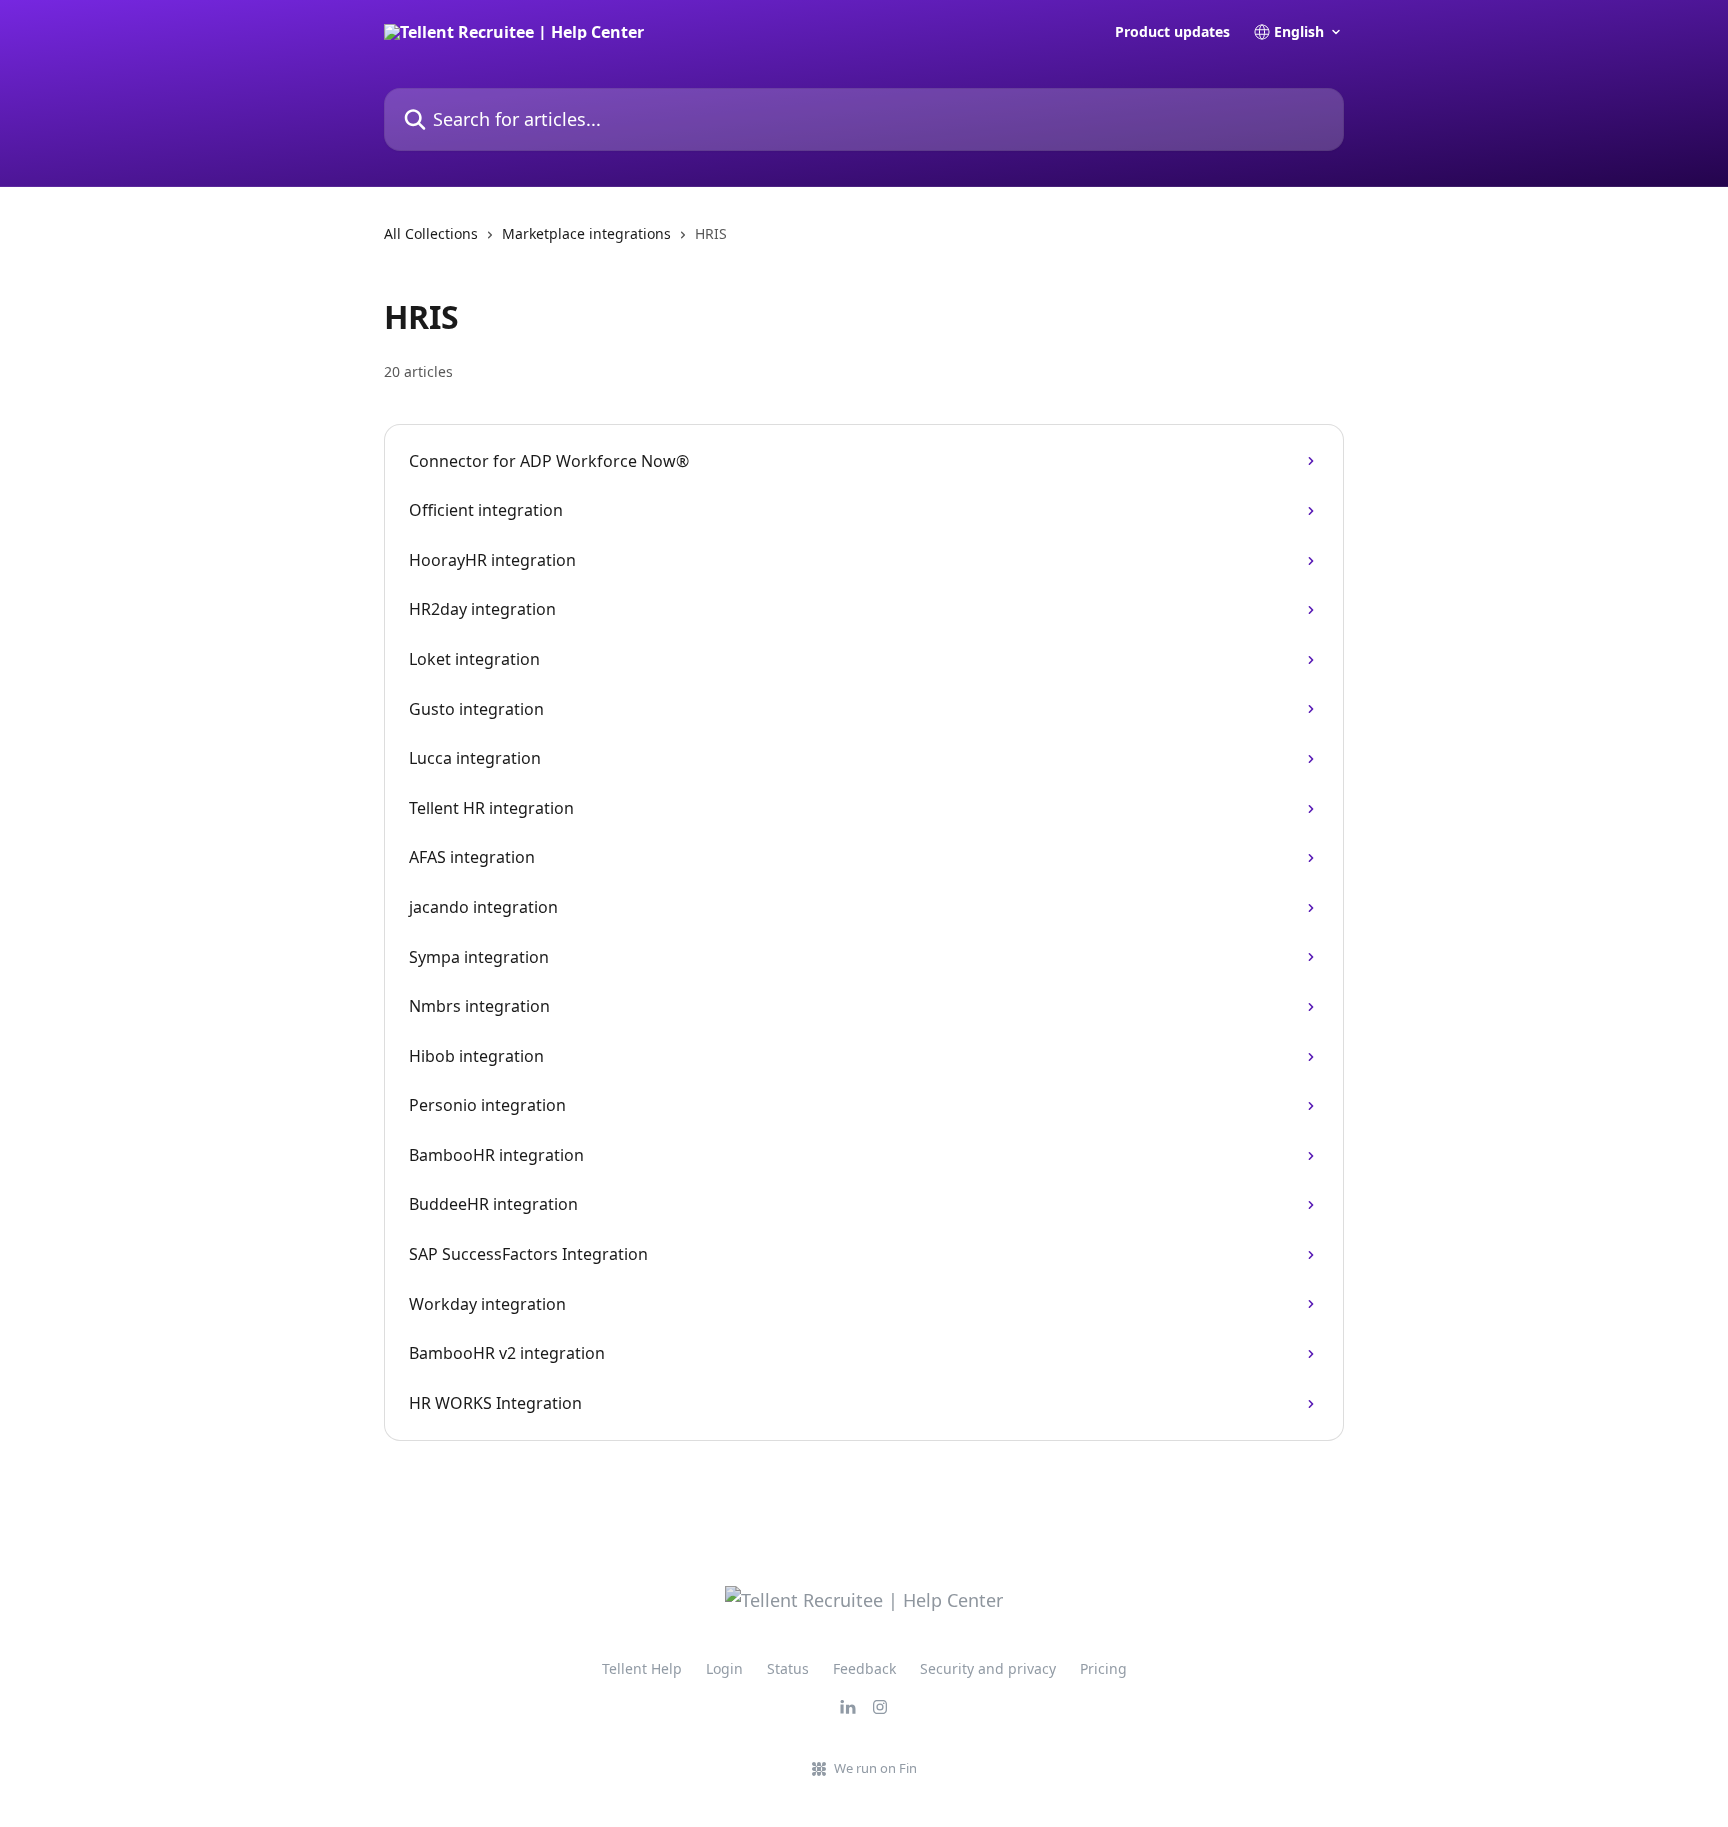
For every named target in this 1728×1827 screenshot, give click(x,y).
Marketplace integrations (586, 233)
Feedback (864, 1668)
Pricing (1103, 1668)
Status (788, 1668)
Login (724, 1668)
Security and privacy (988, 1668)
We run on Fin (875, 1768)
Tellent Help (642, 1668)
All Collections (431, 233)
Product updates (1172, 32)
